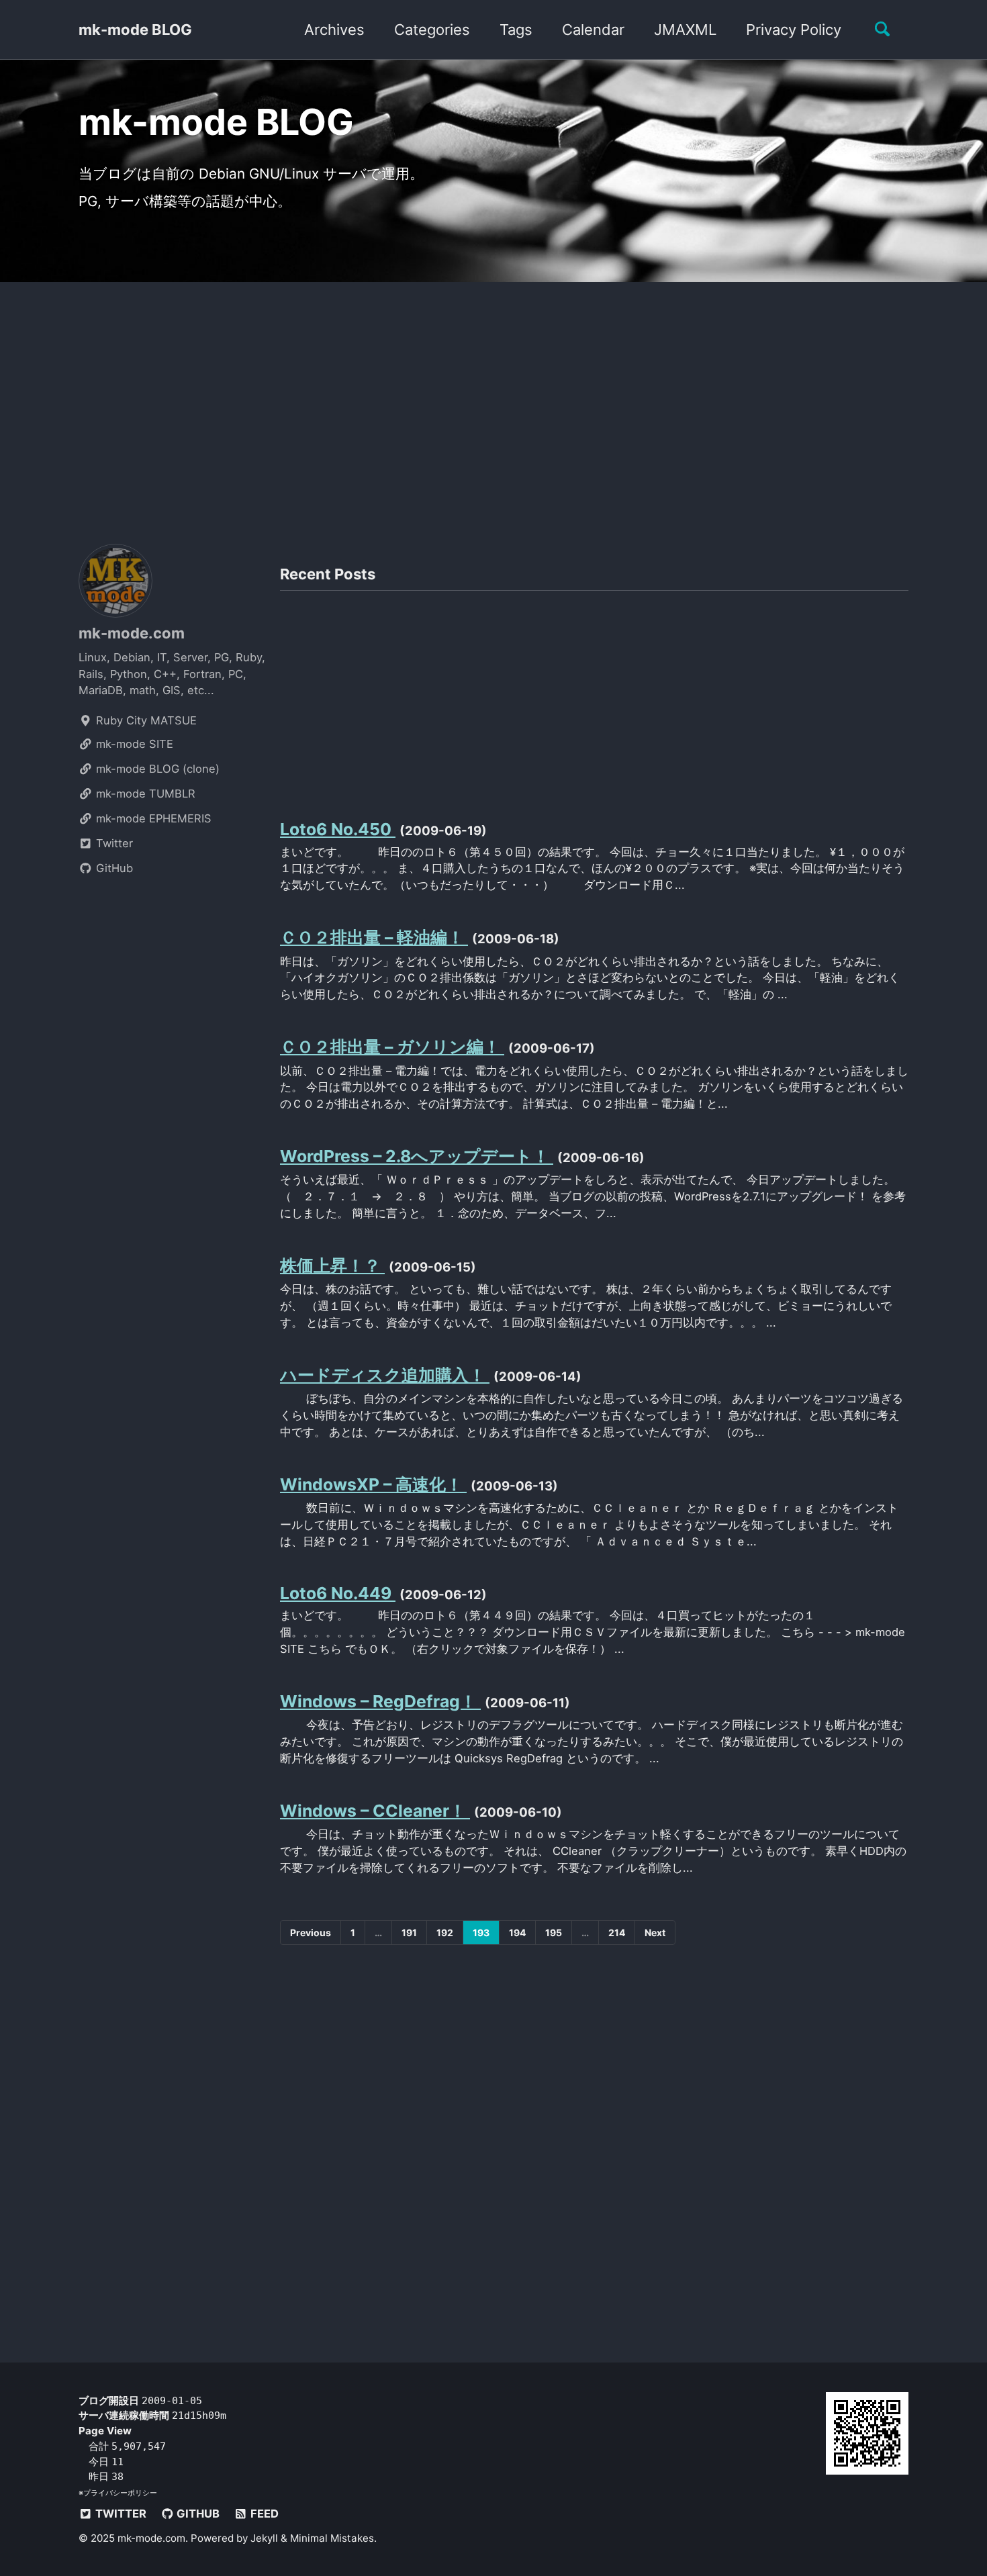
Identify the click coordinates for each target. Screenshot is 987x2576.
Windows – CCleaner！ (375, 1811)
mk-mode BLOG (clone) (156, 769)
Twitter (113, 843)
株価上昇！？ (332, 1266)
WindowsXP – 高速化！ (373, 1484)
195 (554, 1933)
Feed (263, 2514)
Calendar (593, 30)
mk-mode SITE (133, 744)
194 (517, 1933)
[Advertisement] (493, 406)
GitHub (113, 868)
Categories (432, 30)
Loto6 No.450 (338, 829)
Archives (334, 30)
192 (445, 1933)
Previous (311, 1933)
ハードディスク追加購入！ (385, 1375)
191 (409, 1933)
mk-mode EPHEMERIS (152, 818)
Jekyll (264, 2538)
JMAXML (685, 30)
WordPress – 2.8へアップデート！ (417, 1156)
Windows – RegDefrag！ (380, 1701)
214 (617, 1933)
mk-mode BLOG (135, 30)
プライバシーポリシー (120, 2493)
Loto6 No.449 (338, 1593)
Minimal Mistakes (332, 2538)
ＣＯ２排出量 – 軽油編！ (374, 937)
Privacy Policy (794, 30)
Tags (516, 30)
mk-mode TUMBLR (144, 794)
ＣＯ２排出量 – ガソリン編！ (392, 1047)
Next (655, 1933)
